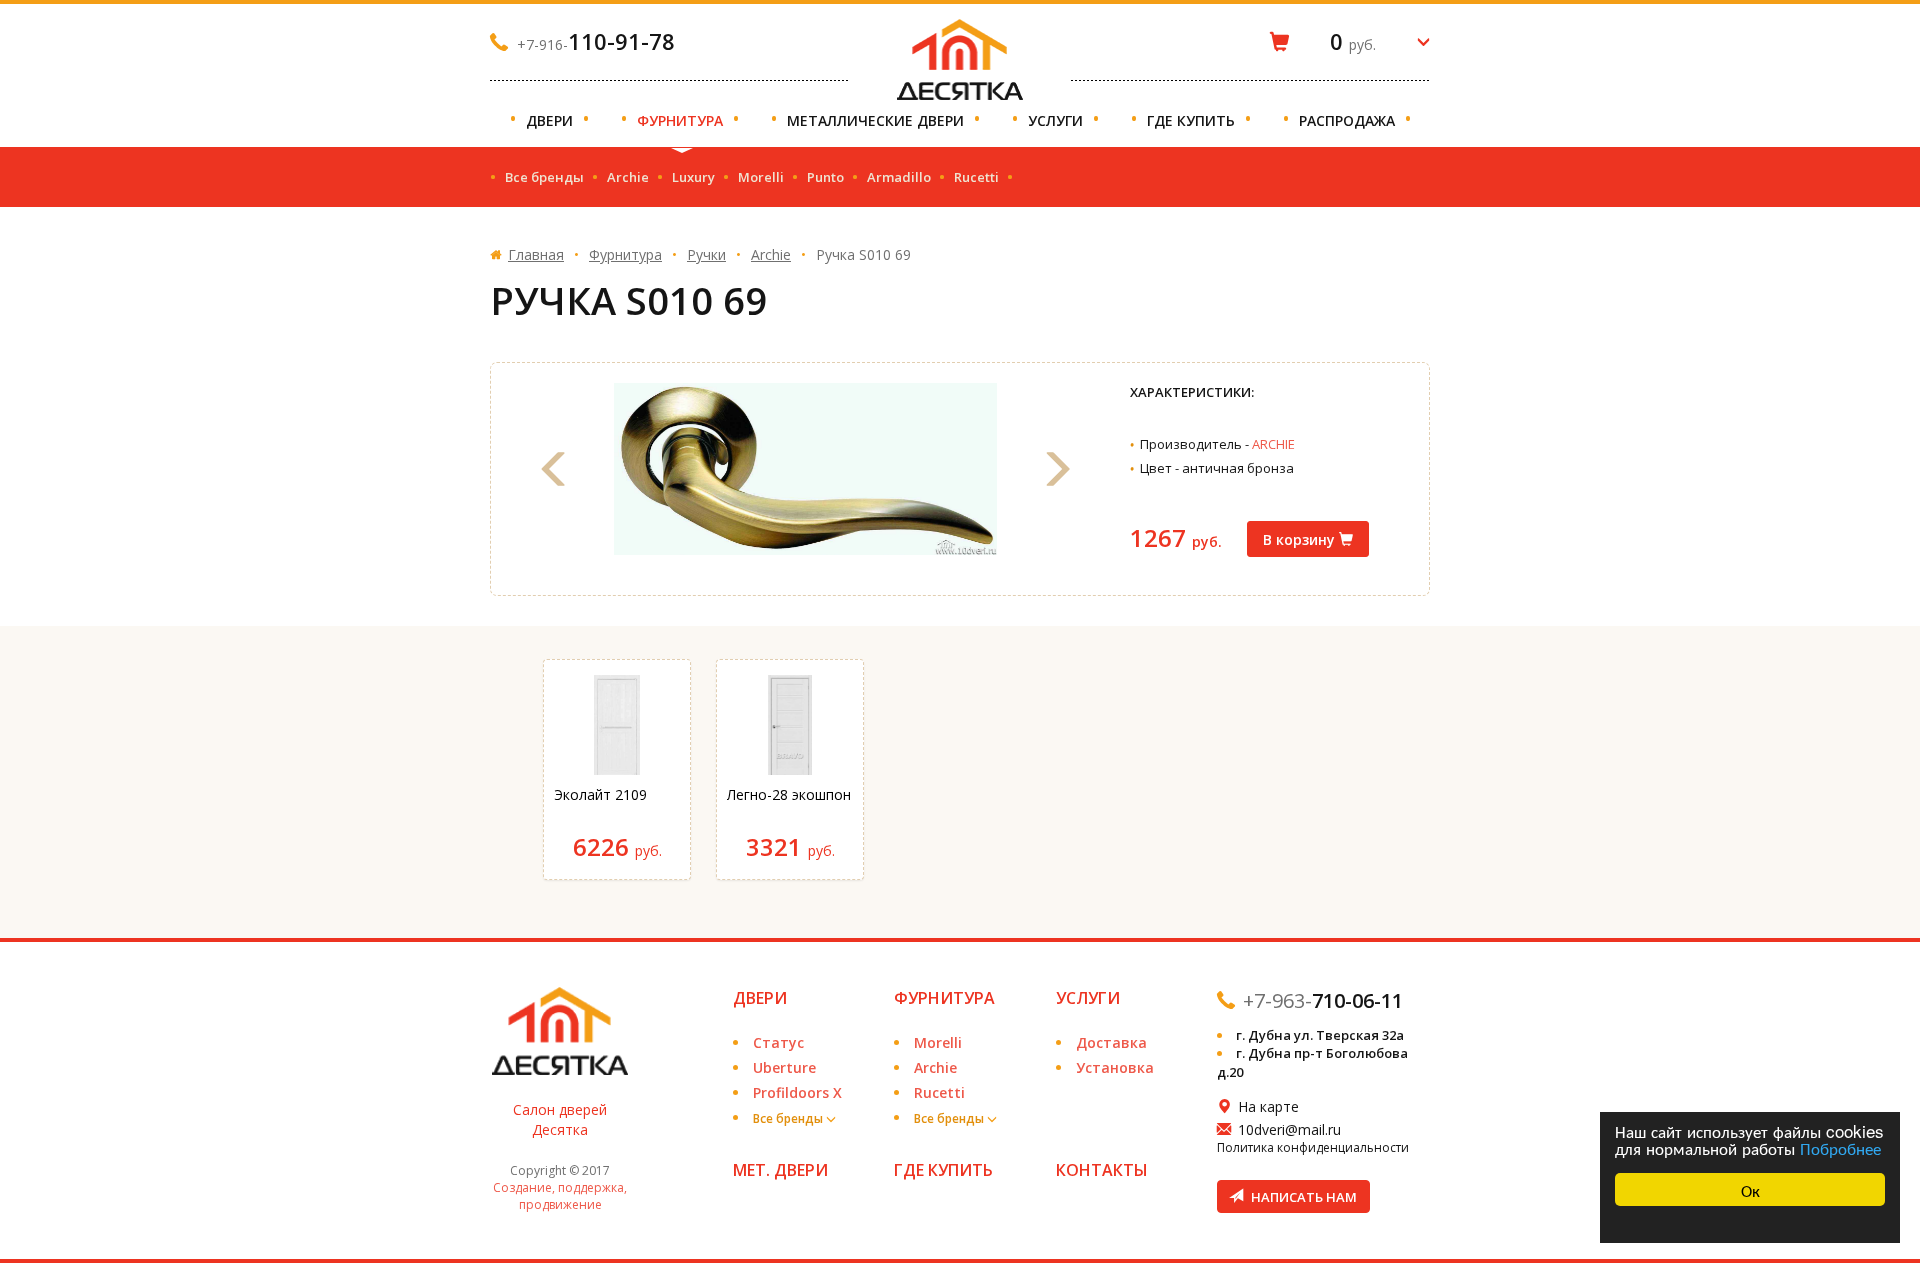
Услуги (1057, 120)
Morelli (761, 177)
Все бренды (544, 177)
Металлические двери (877, 120)
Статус (778, 1042)
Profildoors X (797, 1092)
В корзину (1301, 539)
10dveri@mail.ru (1289, 1129)
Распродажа (1349, 120)
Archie (628, 177)
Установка (1115, 1067)
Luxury (693, 177)
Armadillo (899, 177)
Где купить (1193, 120)
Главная (536, 254)
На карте (1268, 1106)
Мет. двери (780, 1170)
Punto (825, 177)
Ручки (706, 254)
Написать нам (1302, 1197)
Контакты (1102, 1170)
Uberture (784, 1067)
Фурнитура (682, 120)
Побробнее (1840, 1147)
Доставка (1111, 1042)
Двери (551, 120)
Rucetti (976, 177)
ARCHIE (1273, 444)
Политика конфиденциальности (1313, 1147)
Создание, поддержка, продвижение (560, 1196)
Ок (1750, 1189)
